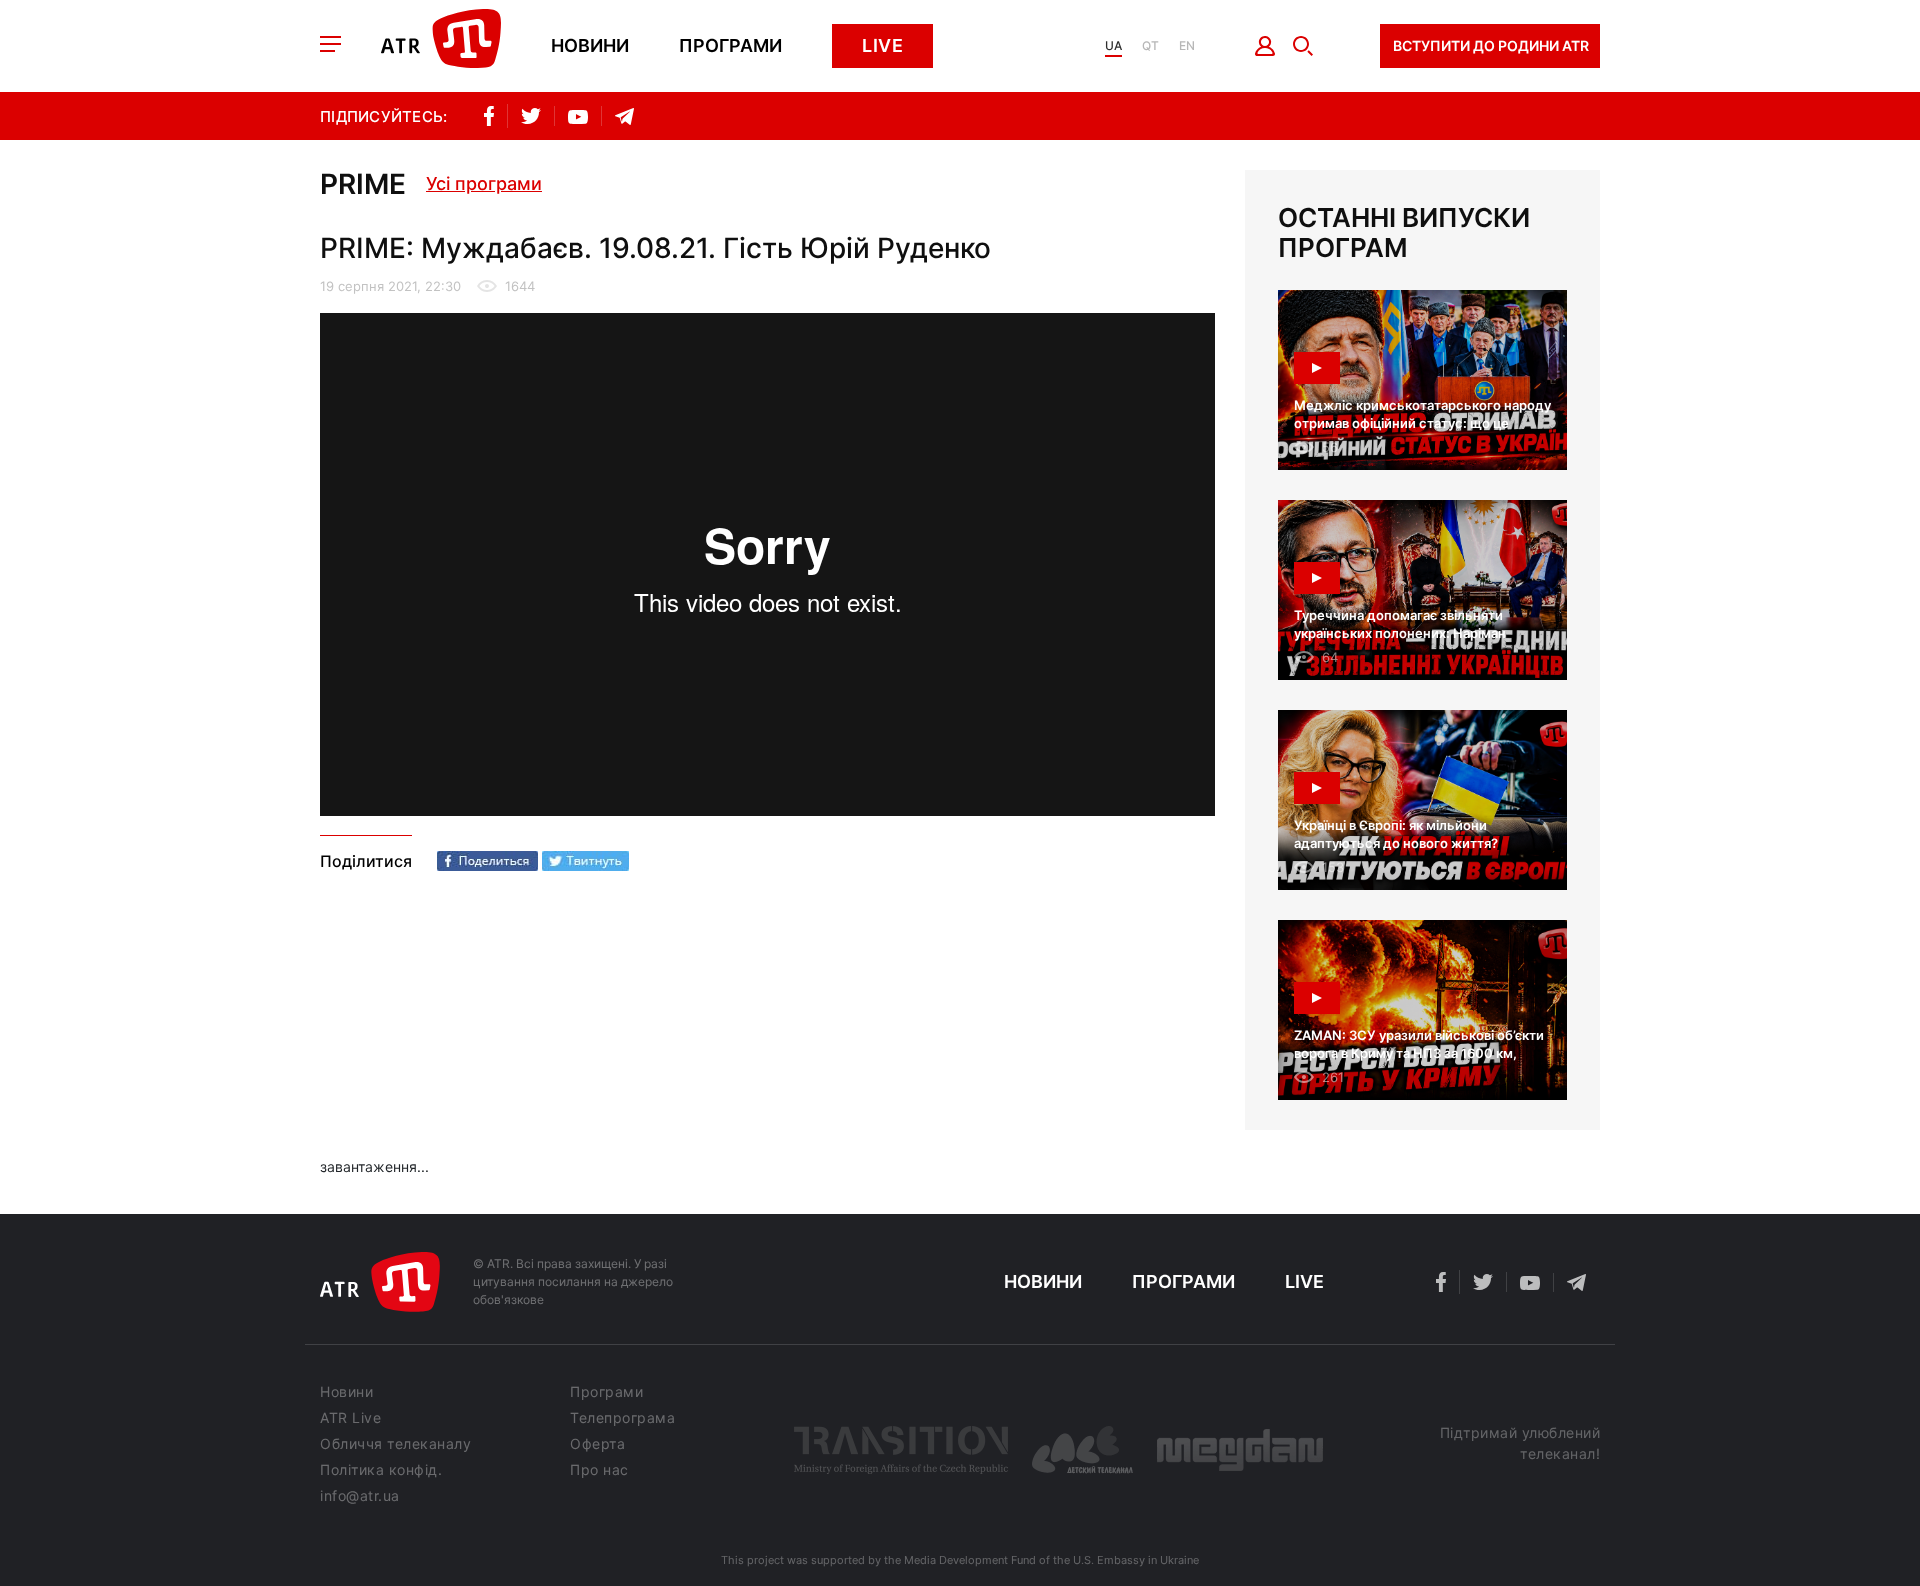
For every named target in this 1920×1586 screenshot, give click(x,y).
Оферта (597, 1444)
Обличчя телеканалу (395, 1444)
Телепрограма (622, 1418)
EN (1187, 46)
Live (882, 45)
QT (1150, 46)
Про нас (599, 1470)
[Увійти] (1265, 46)
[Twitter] (585, 861)
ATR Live (350, 1418)
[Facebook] (487, 861)
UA (1113, 46)
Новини (590, 46)
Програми (730, 46)
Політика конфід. (381, 1470)
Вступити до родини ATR (1491, 45)
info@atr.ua (360, 1496)
